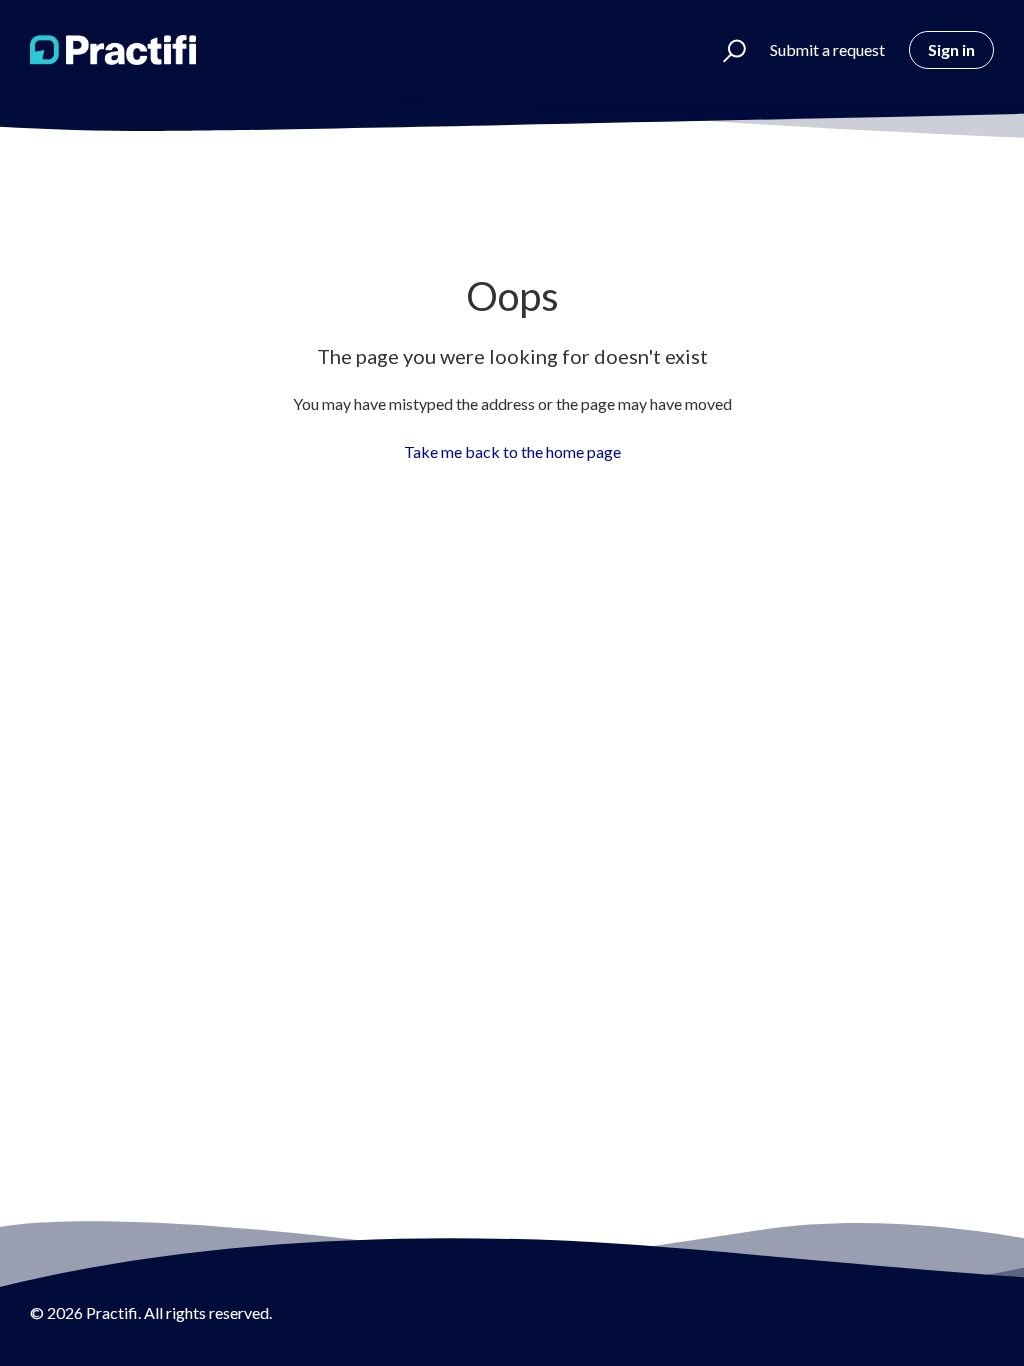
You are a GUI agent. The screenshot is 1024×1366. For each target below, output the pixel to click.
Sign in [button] (951, 49)
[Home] (113, 50)
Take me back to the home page (512, 451)
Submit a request (827, 49)
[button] (725, 50)
